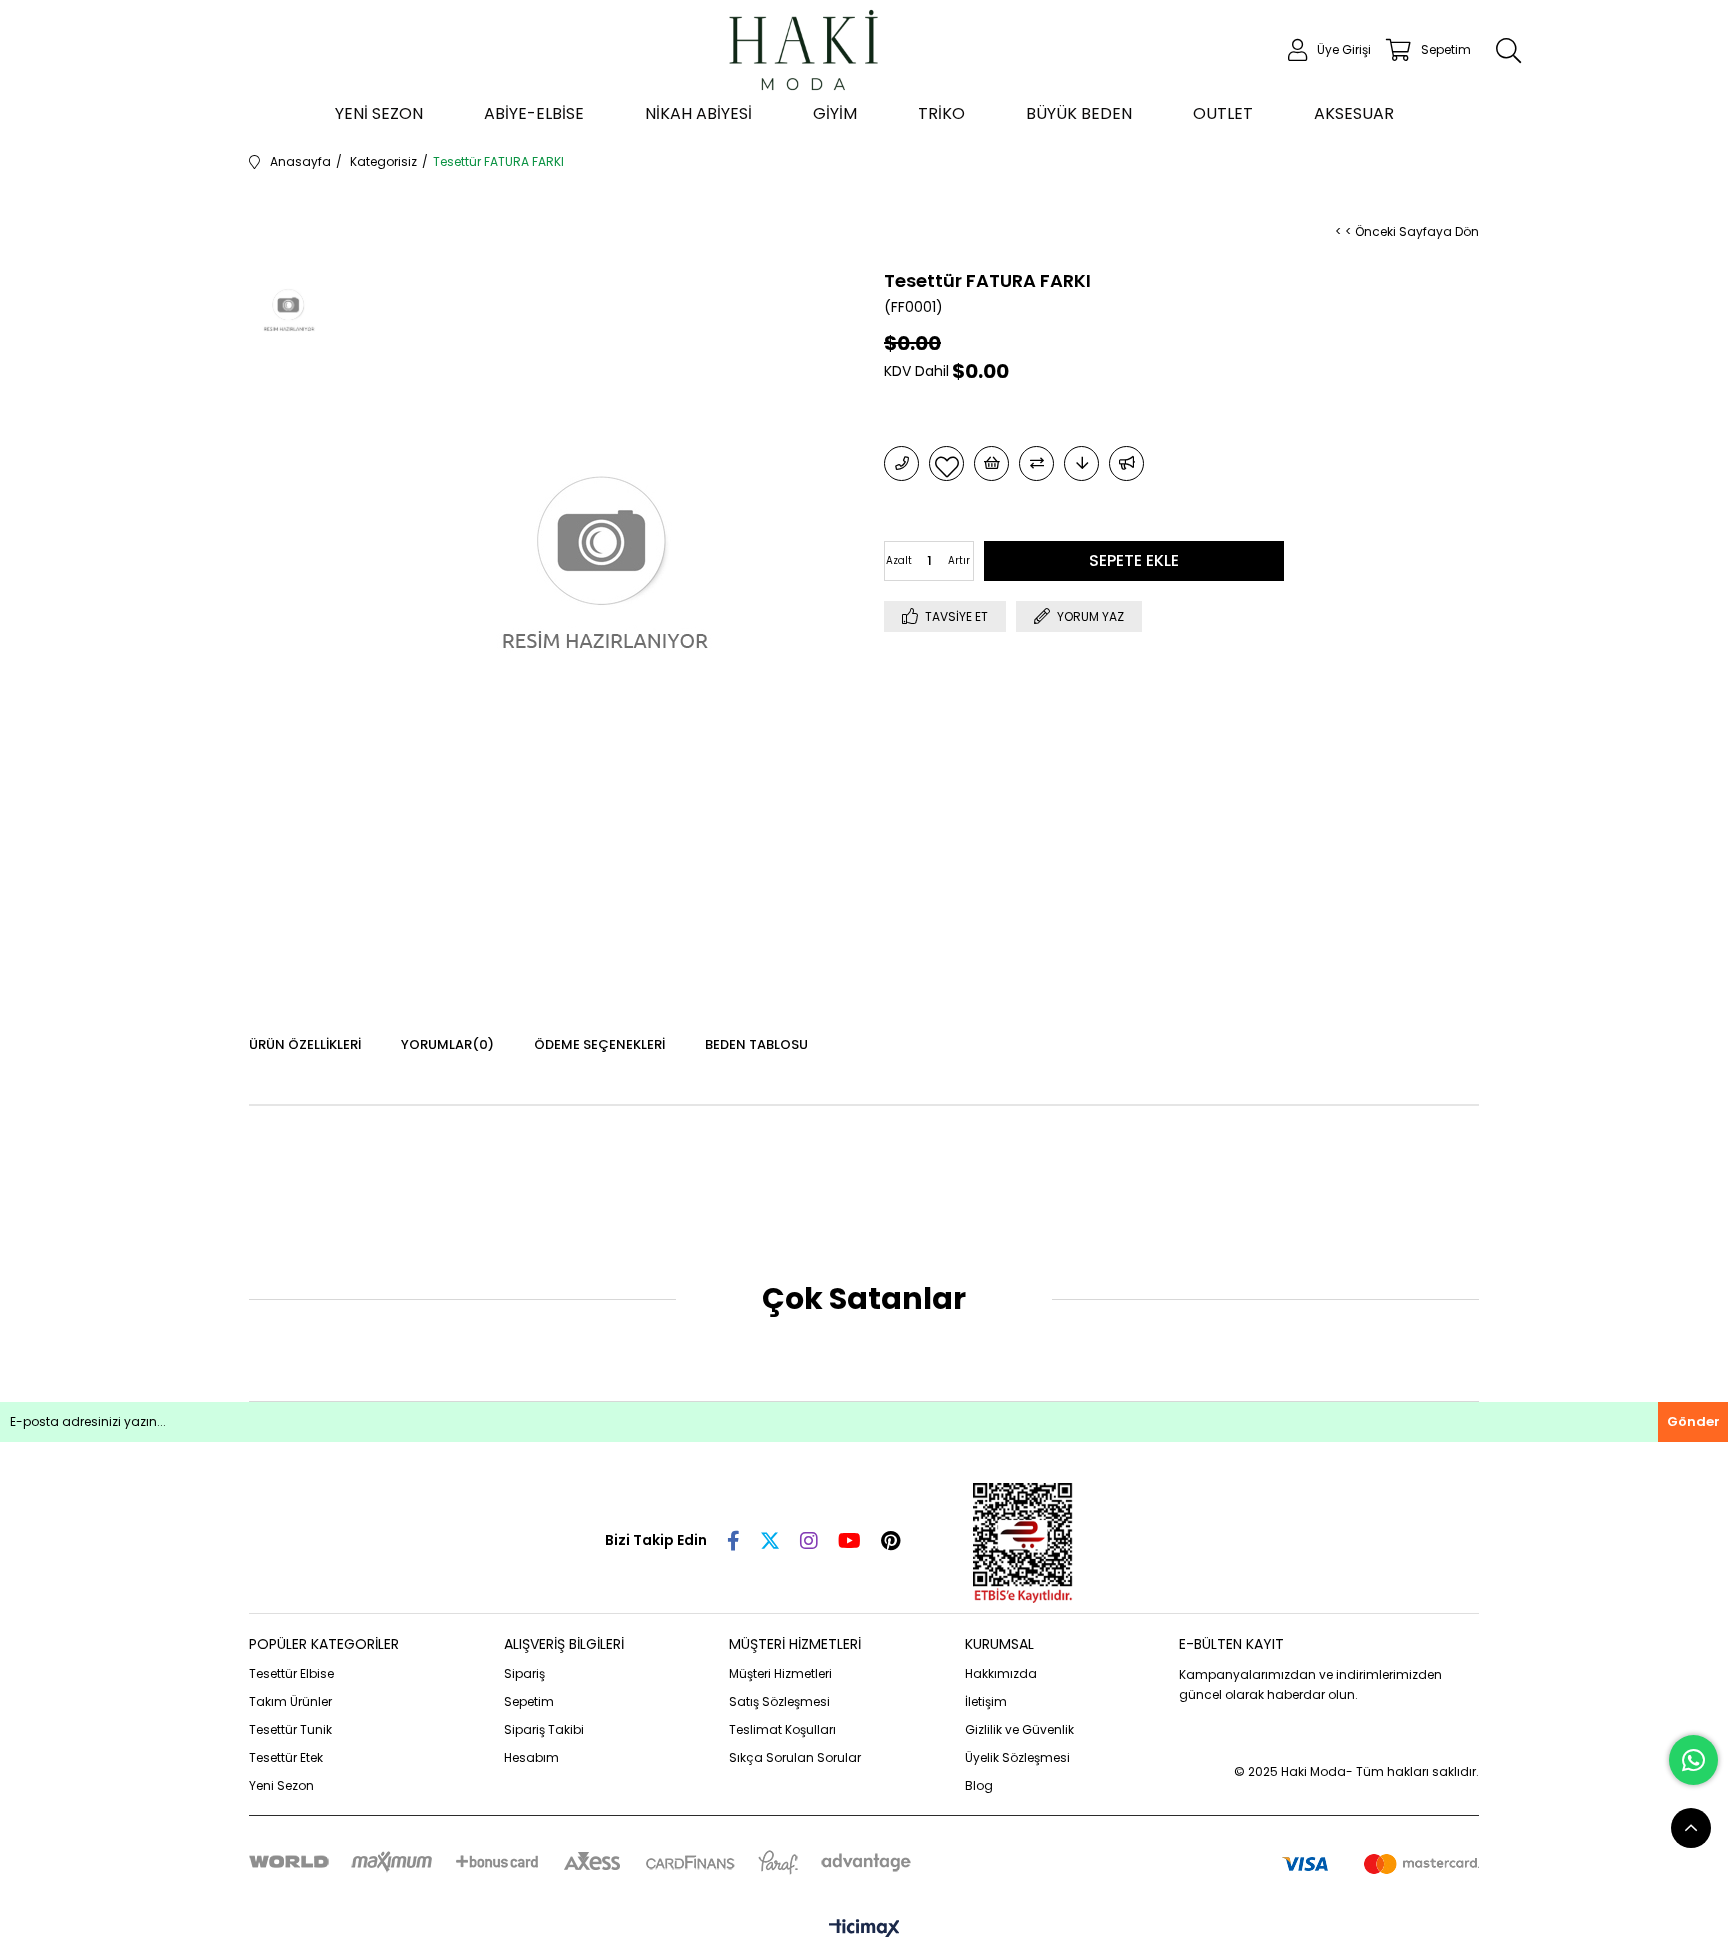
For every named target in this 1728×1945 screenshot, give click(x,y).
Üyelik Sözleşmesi (1017, 1757)
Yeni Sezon (281, 1785)
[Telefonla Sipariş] (901, 463)
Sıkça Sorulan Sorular (795, 1757)
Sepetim (529, 1701)
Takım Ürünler (290, 1701)
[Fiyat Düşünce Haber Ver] (1081, 463)
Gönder (1693, 1421)
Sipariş (524, 1673)
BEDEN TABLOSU (756, 1044)
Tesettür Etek (286, 1757)
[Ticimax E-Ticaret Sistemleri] (864, 1929)
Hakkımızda (1001, 1673)
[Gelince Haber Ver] (1126, 463)
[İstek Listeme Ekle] (991, 463)
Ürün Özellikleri (305, 1044)
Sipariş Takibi (544, 1729)
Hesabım (531, 1757)
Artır (959, 560)
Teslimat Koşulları (782, 1729)
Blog (979, 1785)
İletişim (986, 1701)
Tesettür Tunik (290, 1729)
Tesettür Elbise (291, 1673)
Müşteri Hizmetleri (780, 1673)
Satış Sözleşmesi (779, 1701)
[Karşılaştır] (1036, 463)
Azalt (899, 560)
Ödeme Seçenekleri (599, 1044)
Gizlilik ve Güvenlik (1019, 1729)
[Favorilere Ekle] (946, 463)
